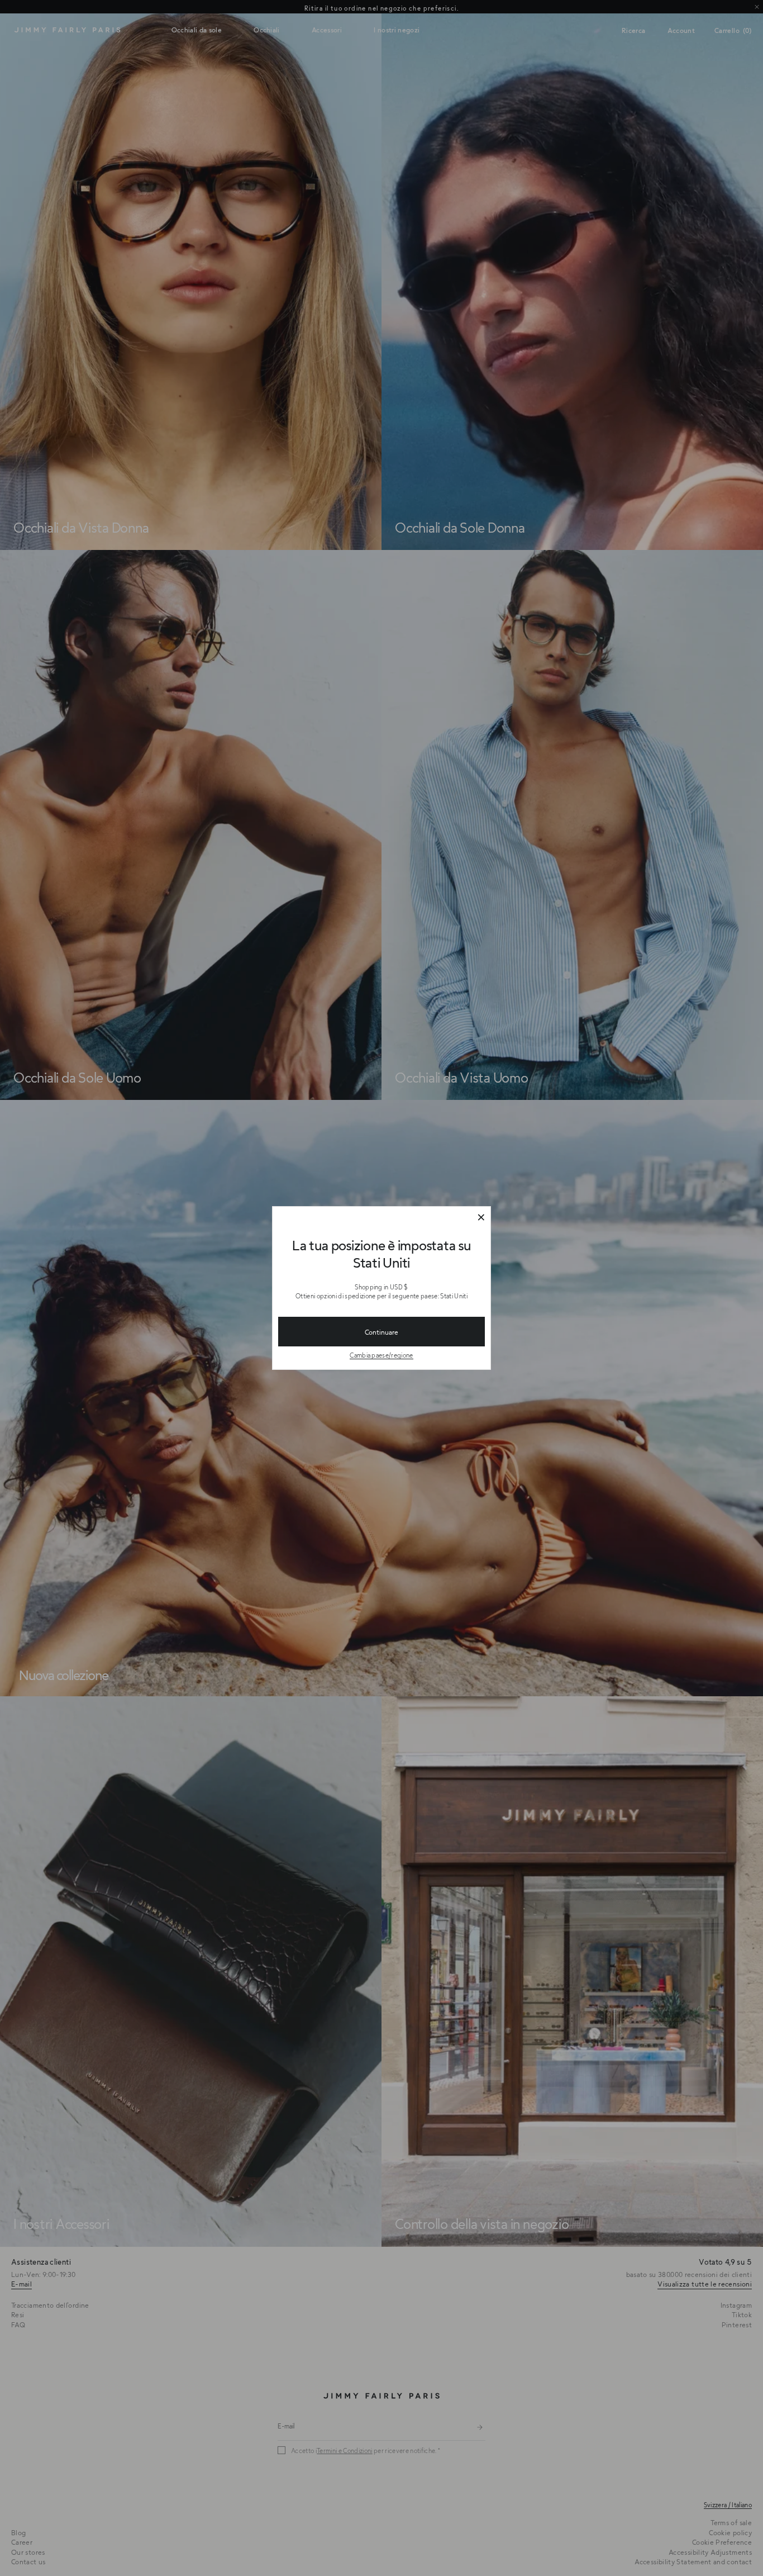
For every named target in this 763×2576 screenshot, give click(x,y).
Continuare (381, 1332)
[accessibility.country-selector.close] (481, 1218)
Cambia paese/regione (381, 1355)
